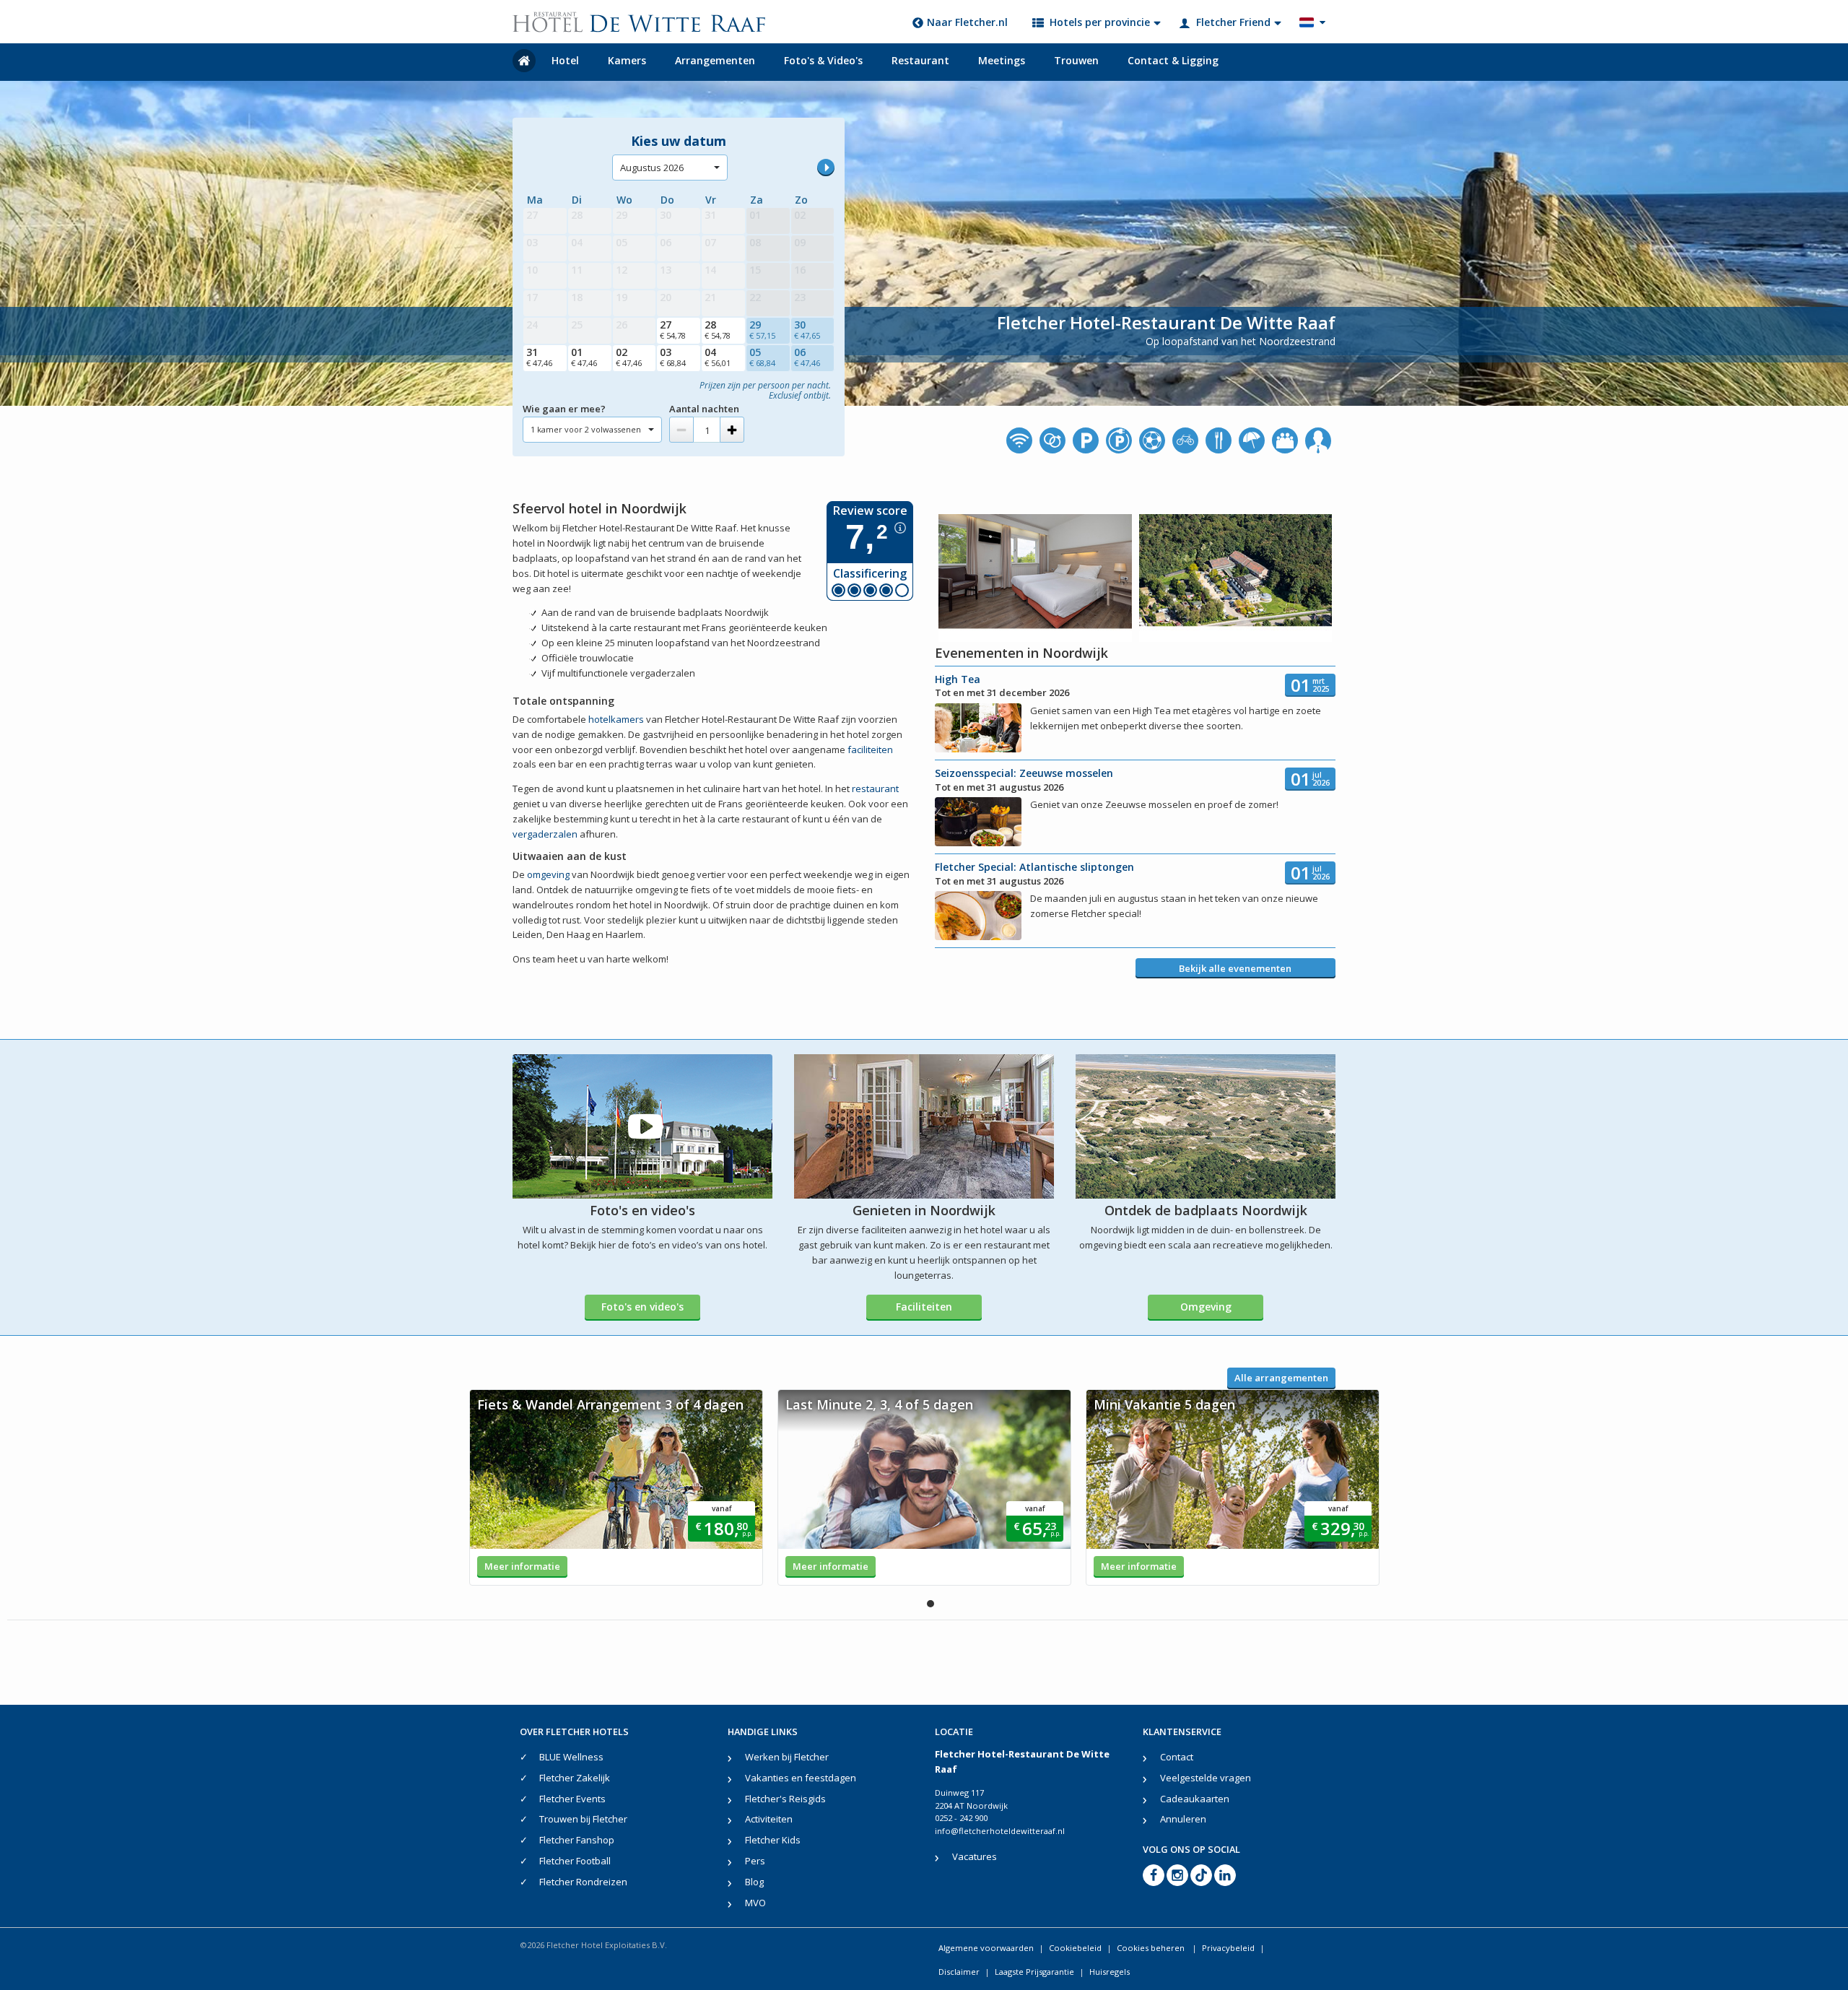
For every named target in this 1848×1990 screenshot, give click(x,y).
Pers (755, 1861)
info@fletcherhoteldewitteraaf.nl (1000, 1831)
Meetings (1002, 60)
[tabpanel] (616, 1487)
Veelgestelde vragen (1206, 1778)
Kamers (627, 60)
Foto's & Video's (823, 60)
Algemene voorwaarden (986, 1948)
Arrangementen (715, 60)
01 (584, 357)
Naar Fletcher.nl (967, 22)
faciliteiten (870, 749)
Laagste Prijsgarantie (1034, 1972)
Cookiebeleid (1075, 1948)
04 (718, 357)
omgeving (548, 874)
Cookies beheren (1152, 1948)
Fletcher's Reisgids (785, 1799)
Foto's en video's (642, 1307)
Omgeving (1206, 1307)
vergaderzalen (545, 834)
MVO (755, 1903)
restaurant (875, 788)
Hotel (565, 60)
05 (762, 357)
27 (673, 329)
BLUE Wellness (571, 1757)
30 (807, 329)
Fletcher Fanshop (577, 1840)
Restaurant (920, 60)
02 (629, 357)
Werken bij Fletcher (787, 1757)
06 (807, 357)
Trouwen (1076, 60)
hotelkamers (616, 719)
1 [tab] (930, 1604)
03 (673, 357)
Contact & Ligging (1173, 60)
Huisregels (1110, 1972)
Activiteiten (769, 1819)
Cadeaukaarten (1195, 1799)
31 (539, 357)
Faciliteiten (924, 1307)
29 (762, 329)
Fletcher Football (575, 1861)
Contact (1177, 1757)
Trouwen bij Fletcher (583, 1819)
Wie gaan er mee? (564, 409)
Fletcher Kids (773, 1840)
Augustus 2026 (652, 168)
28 (718, 329)
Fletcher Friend (1233, 22)
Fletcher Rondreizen (583, 1882)
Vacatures (975, 1856)
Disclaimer (959, 1972)
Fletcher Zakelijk (575, 1778)
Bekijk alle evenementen (1235, 968)
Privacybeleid (1228, 1948)
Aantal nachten (704, 409)
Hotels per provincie (1100, 22)
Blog (754, 1882)
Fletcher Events (572, 1799)
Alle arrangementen (1281, 1378)
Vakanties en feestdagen (801, 1778)
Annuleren (1183, 1819)
